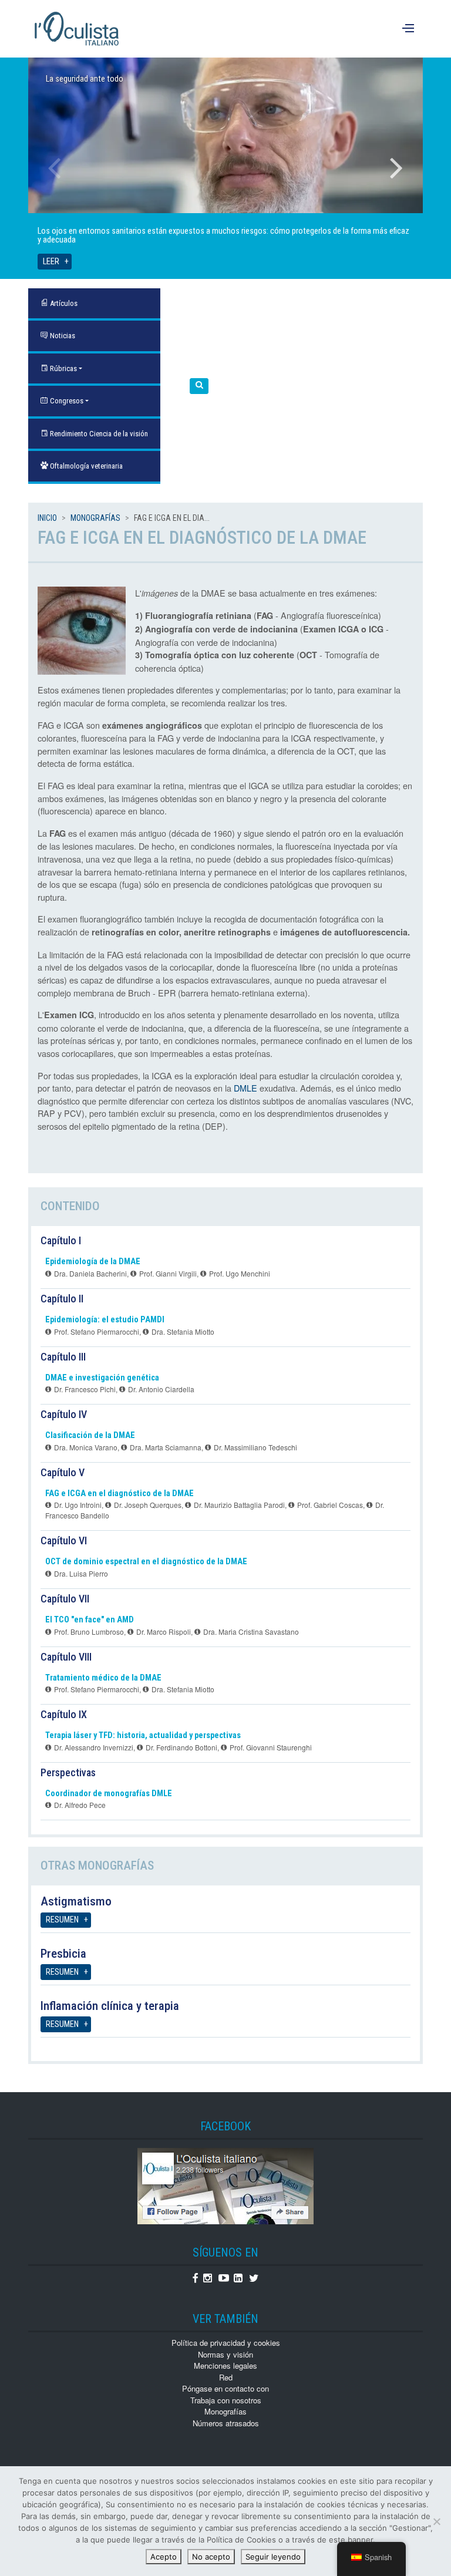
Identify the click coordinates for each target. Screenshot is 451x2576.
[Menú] (410, 29)
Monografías (95, 518)
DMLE (245, 1088)
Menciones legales (225, 2365)
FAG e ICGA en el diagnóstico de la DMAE (120, 1494)
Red (226, 2377)
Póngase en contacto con (225, 2388)
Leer (51, 262)
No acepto (211, 2557)
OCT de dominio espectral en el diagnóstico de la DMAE (146, 1562)
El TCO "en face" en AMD (90, 1620)
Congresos (66, 401)
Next (396, 168)
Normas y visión (225, 2354)
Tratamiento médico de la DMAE (103, 1678)
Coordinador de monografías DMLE (109, 1794)
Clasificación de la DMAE (90, 1435)
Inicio (47, 518)
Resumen (62, 1920)
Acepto (164, 2557)
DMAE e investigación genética (102, 1378)
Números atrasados (226, 2423)
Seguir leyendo (273, 2557)
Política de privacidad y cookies (226, 2343)
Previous (55, 168)
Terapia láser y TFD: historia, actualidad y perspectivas (143, 1735)
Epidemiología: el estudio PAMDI (105, 1320)
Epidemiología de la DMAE (93, 1262)
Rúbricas (63, 368)
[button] (199, 386)
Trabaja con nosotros (226, 2400)
